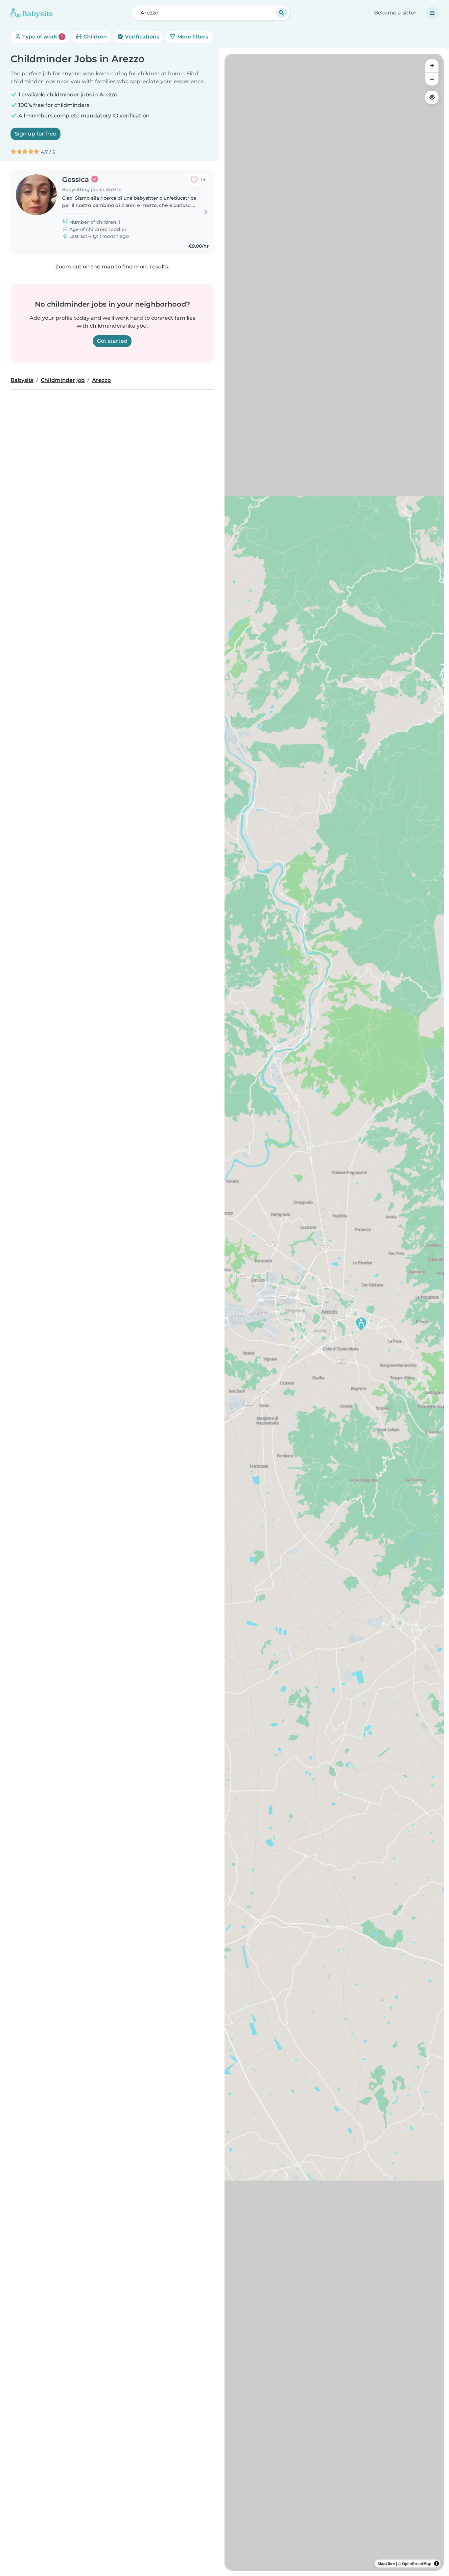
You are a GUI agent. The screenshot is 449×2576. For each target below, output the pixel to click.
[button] (361, 1324)
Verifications (141, 37)
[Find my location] (432, 97)
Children (95, 37)
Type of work (42, 37)
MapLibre (386, 2563)
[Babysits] (32, 13)
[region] (334, 1312)
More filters (192, 37)
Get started (112, 341)
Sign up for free (35, 134)
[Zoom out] (432, 79)
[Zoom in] (432, 66)
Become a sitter (395, 13)
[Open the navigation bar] (432, 13)
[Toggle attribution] (437, 2563)
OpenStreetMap (417, 2563)
